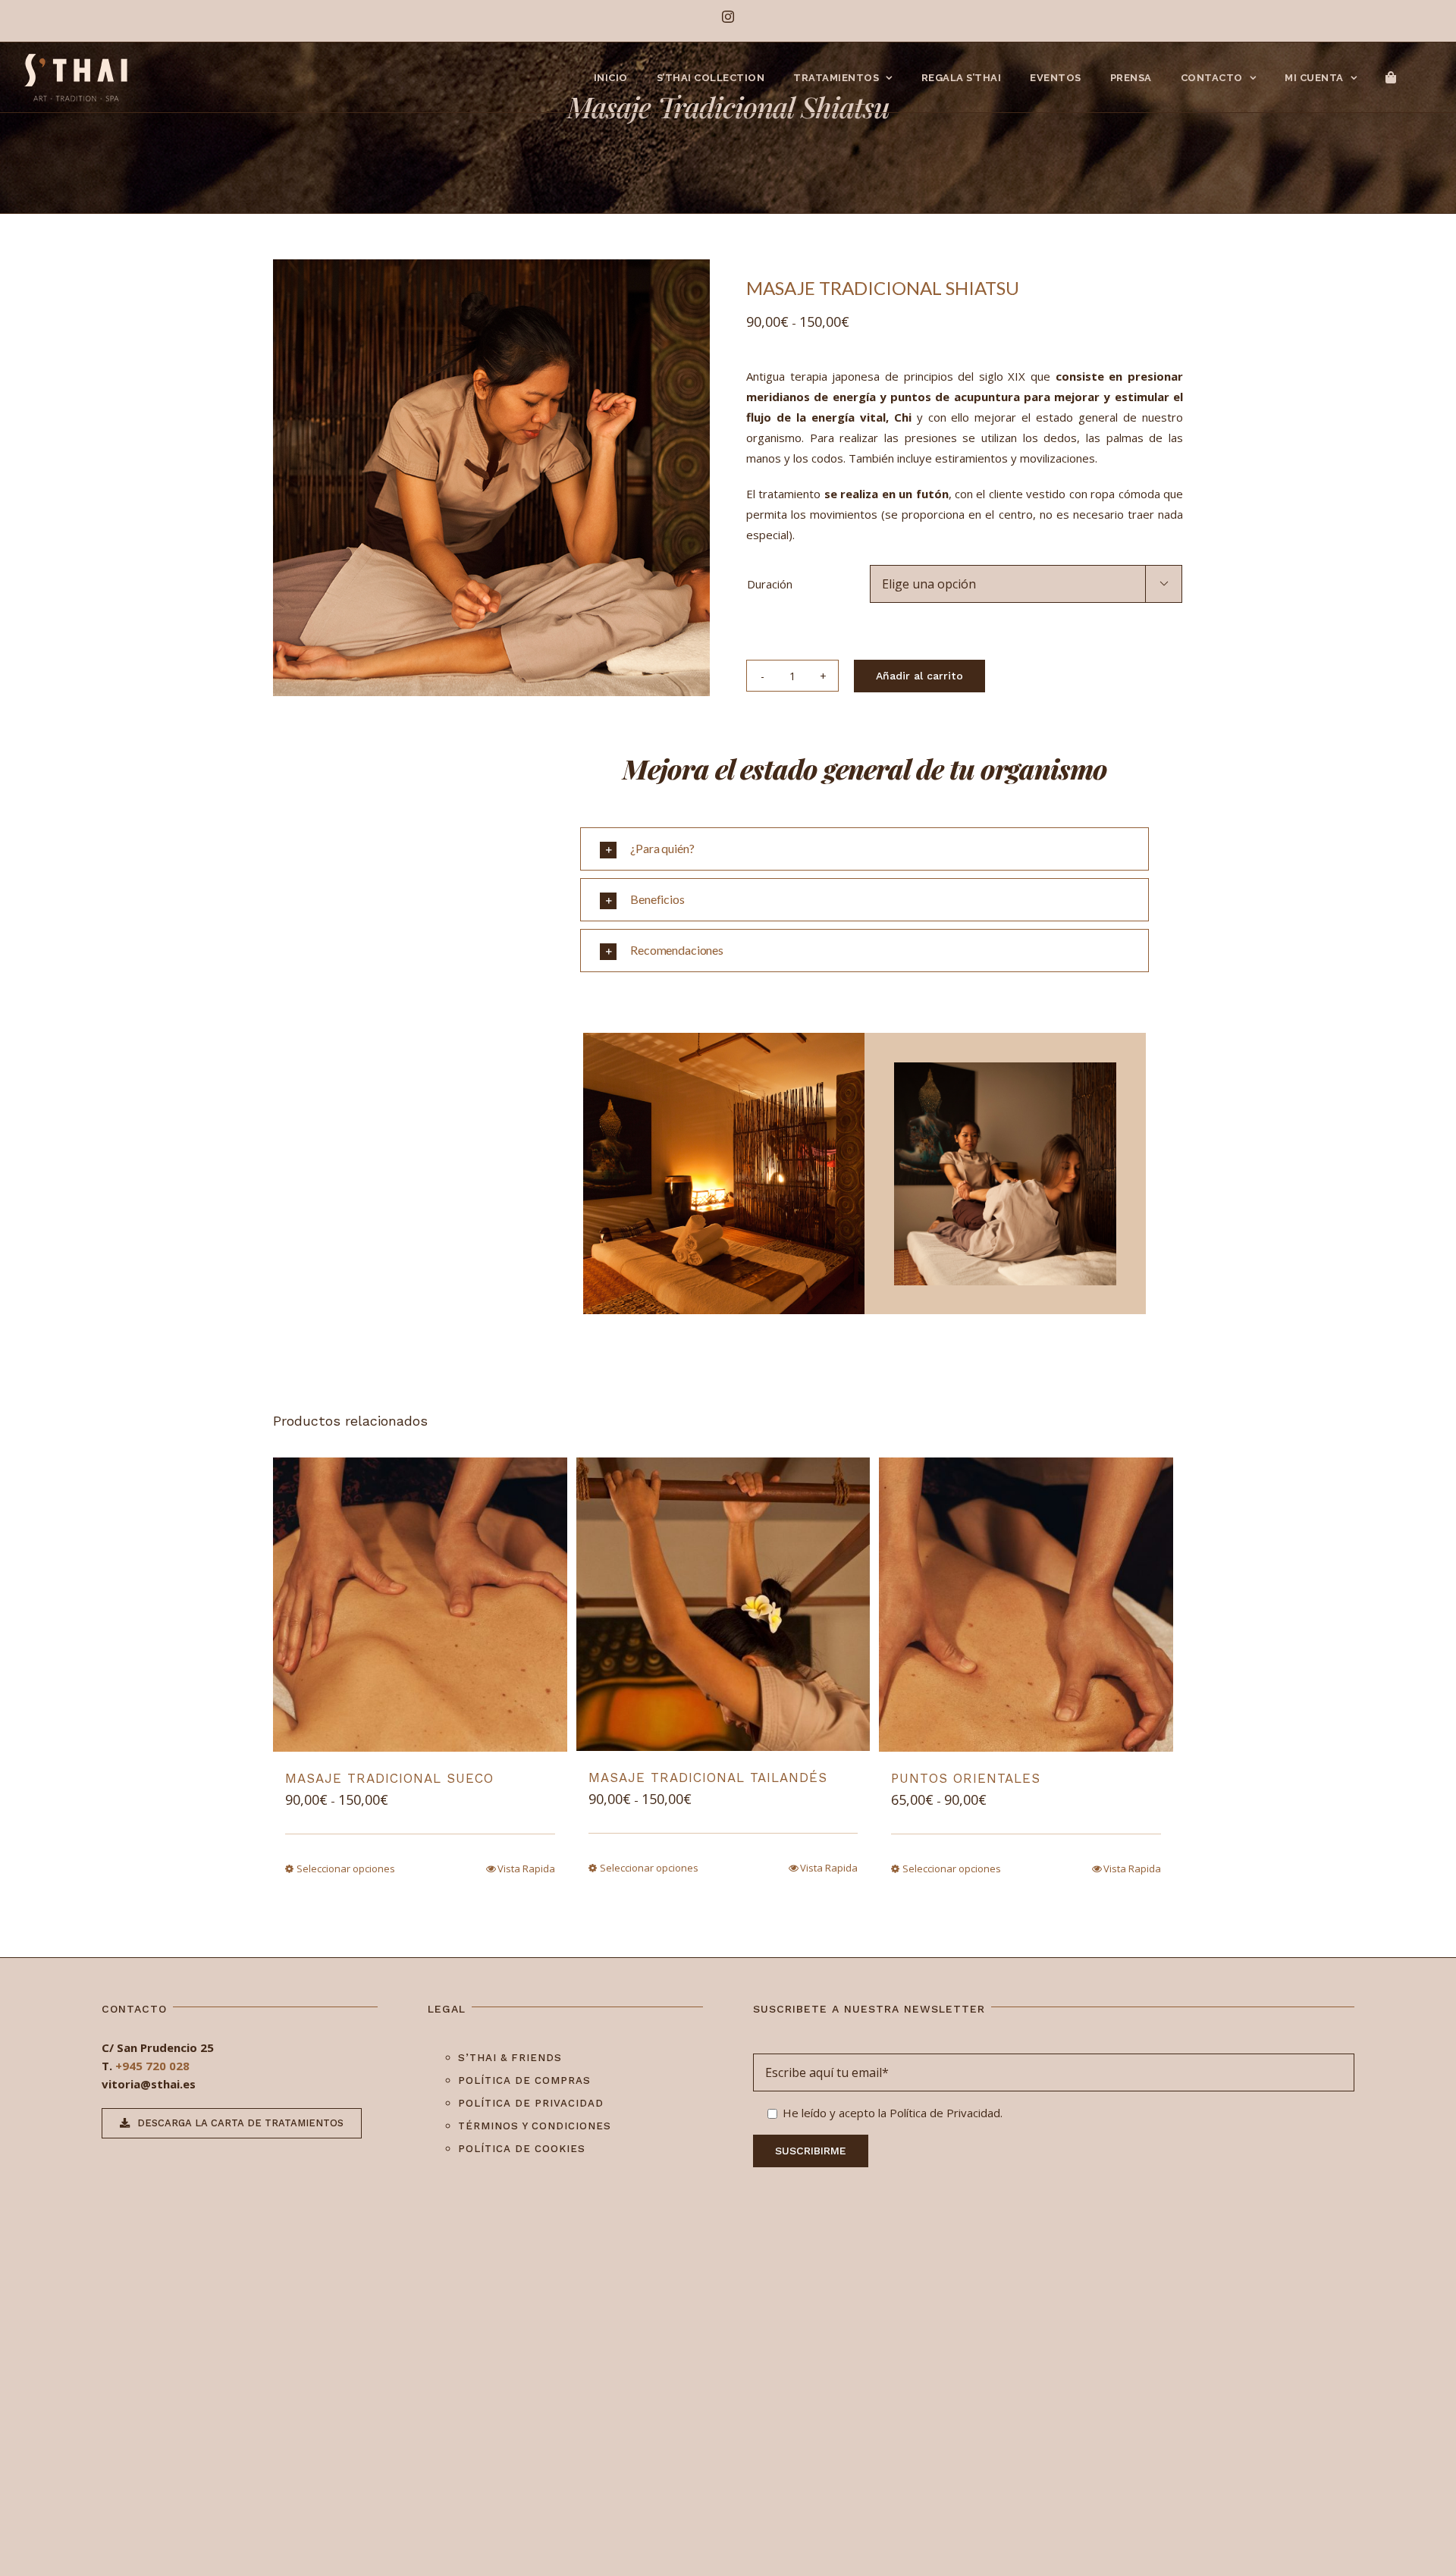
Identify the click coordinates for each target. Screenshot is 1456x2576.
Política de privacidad (531, 2103)
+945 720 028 (152, 2066)
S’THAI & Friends (510, 2058)
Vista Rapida (526, 1868)
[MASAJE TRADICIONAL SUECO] (420, 1605)
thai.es (176, 2084)
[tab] (864, 849)
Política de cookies (522, 2149)
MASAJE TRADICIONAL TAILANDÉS (708, 1777)
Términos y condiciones (535, 2126)
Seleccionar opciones (346, 1868)
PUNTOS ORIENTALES (966, 1778)
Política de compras (524, 2080)
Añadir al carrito (919, 676)
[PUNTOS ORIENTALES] (1026, 1605)
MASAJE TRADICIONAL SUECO (389, 1778)
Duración (770, 584)
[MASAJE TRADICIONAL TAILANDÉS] (723, 1604)
